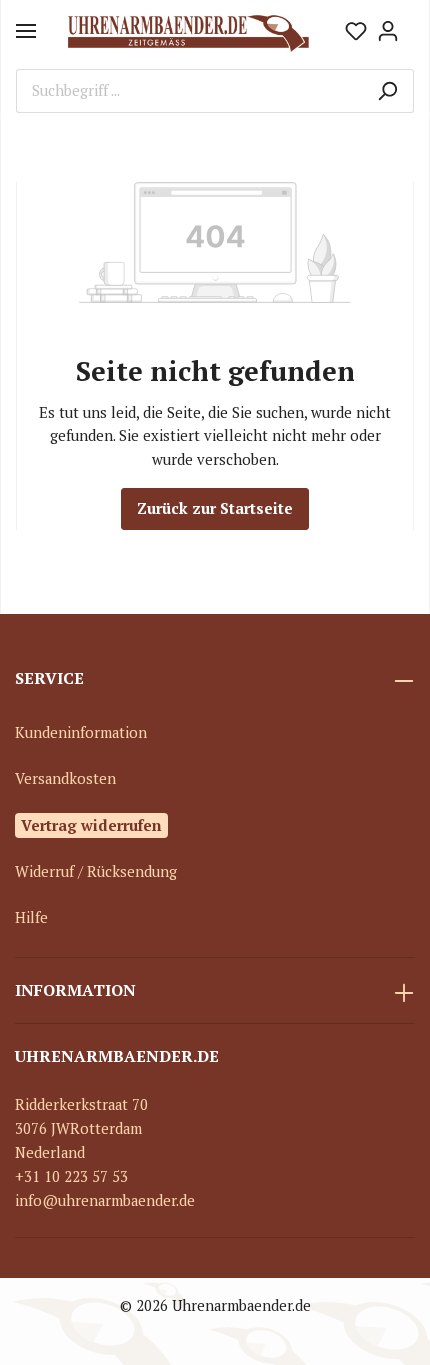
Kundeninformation (81, 732)
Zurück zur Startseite (215, 508)
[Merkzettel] (356, 31)
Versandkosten (65, 778)
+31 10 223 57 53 (71, 1176)
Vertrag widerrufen (91, 825)
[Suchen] (387, 91)
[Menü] (26, 31)
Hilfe (31, 917)
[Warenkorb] (409, 24)
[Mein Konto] (388, 31)
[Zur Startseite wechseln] (188, 30)
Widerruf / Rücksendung (96, 871)
